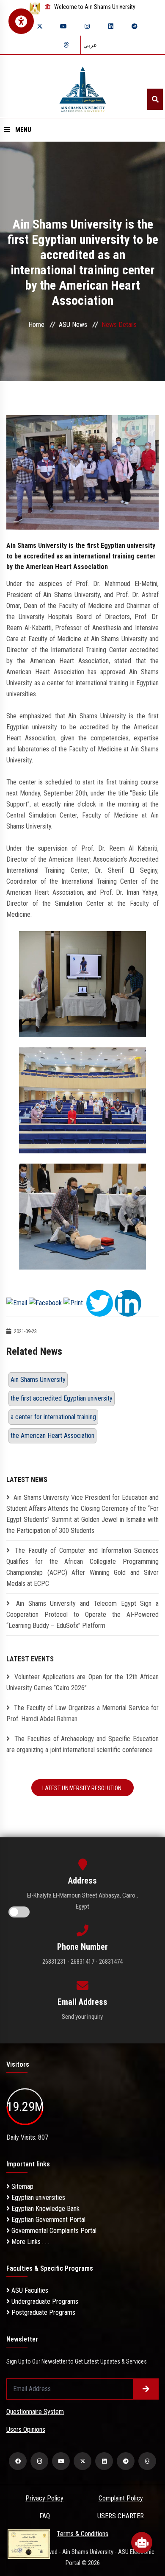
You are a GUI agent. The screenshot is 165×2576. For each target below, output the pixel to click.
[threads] (66, 45)
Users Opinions (26, 2429)
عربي (90, 45)
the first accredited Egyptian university (62, 1398)
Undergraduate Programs (44, 2301)
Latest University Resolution (82, 1788)
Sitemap (22, 2187)
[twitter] (40, 26)
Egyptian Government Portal (48, 2220)
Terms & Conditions (82, 2534)
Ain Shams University (38, 1380)
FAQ (45, 2516)
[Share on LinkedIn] (128, 1303)
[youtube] (63, 26)
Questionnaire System (35, 2412)
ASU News (73, 325)
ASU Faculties (29, 2290)
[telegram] (135, 26)
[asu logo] (83, 87)
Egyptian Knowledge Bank (45, 2209)
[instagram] (87, 26)
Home (36, 325)
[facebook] (18, 2461)
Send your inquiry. (83, 2017)
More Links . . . (30, 2242)
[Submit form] (146, 2389)
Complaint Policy (121, 2498)
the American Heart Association (52, 1436)
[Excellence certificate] (29, 2544)
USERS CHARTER (121, 2516)
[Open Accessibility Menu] (21, 21)
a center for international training (53, 1417)
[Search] (155, 99)
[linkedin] (111, 26)
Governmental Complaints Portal (53, 2231)
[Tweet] (100, 1303)
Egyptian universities (37, 2198)
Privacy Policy (44, 2498)
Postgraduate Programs (43, 2312)
